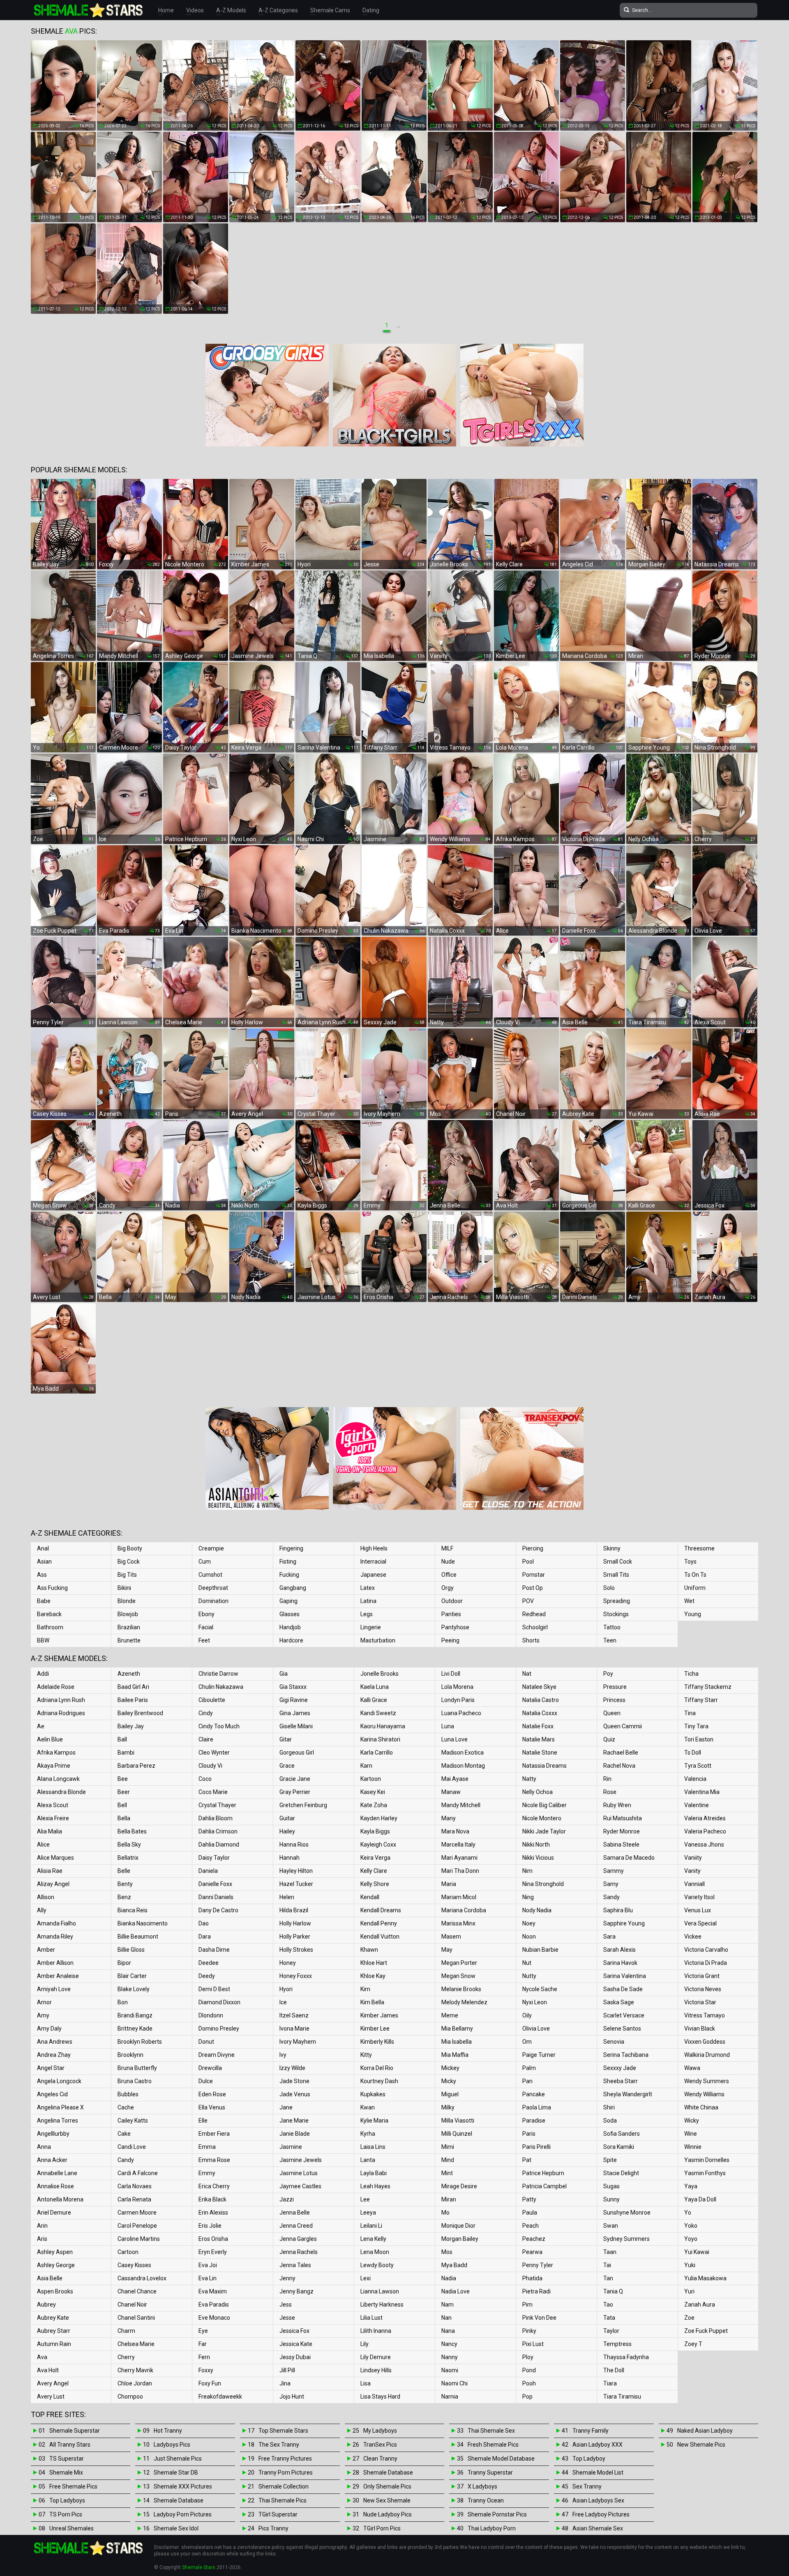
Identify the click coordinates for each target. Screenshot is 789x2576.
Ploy (528, 2357)
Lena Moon (375, 2252)
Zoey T (693, 2344)
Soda (610, 2121)
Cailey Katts (133, 2121)
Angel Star (51, 2068)
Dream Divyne (217, 2055)
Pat (527, 2160)
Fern (204, 2357)
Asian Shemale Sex (598, 2528)
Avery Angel (53, 2383)
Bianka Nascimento (143, 1923)
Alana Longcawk (58, 1779)
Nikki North (536, 1845)
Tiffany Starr (701, 1700)
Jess (286, 2305)
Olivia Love (536, 2029)
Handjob (290, 1627)
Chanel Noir (132, 2305)
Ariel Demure (54, 2213)
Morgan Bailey (460, 2239)
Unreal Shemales (72, 2528)
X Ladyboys (482, 2486)
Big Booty (130, 1548)
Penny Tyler (538, 2265)
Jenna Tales (295, 2265)
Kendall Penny (379, 1923)
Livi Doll (451, 1674)
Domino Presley (219, 2029)
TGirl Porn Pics (382, 2528)
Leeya (368, 2213)
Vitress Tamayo (705, 2015)
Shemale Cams (330, 10)
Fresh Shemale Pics (493, 2445)
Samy (611, 1884)
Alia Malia (50, 1831)
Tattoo (612, 1627)
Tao (608, 2305)
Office (449, 1575)
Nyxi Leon (535, 2002)
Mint (447, 2173)
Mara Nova (455, 1831)
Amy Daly (49, 2029)
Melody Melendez (464, 2002)
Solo (609, 1588)
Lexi (366, 2278)
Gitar (286, 1739)
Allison (46, 1897)
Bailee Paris (133, 1700)
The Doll (614, 2370)
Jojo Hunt (292, 2397)
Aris (42, 2239)
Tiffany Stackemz (708, 1687)
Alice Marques (55, 1858)
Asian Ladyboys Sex (598, 2500)
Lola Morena (457, 1687)
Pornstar (534, 1575)
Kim (365, 1989)
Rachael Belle (621, 1753)
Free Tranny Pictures (285, 2459)
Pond (529, 2370)
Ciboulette (212, 1700)
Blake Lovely (134, 1989)
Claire (206, 1739)
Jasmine (291, 2147)
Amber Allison (55, 1963)
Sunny (611, 2199)
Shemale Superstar (75, 2431)
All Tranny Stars (70, 2445)
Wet (689, 1601)
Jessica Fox (294, 2331)
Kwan (368, 2107)
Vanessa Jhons (704, 1845)
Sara (609, 1937)
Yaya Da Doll (700, 2199)
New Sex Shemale (387, 2500)
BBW (43, 1640)
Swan (611, 2226)
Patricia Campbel (544, 2186)
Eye (203, 2331)
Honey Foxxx (296, 1976)
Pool (528, 1562)
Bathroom (50, 1627)
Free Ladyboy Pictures (601, 2514)
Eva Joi (208, 2265)
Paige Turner (539, 2055)
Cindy (206, 1713)
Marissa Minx (458, 1923)
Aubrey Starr (54, 2331)
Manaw (451, 1792)
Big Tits (127, 1575)
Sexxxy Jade (620, 2068)
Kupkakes (373, 2094)
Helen (287, 1897)
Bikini (124, 1588)
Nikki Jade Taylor (544, 1831)
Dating (371, 10)
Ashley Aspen (55, 2252)
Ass (42, 1575)
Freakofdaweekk (220, 2397)
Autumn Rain (54, 2344)
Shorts (531, 1640)
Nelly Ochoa (538, 1792)
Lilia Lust (371, 2318)
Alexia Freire (53, 1818)
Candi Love (132, 2147)
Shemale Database (179, 2500)
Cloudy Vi (210, 1766)
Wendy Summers (707, 2081)
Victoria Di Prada (706, 1963)
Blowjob (128, 1614)
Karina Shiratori (380, 1739)
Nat (527, 1674)
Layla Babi (374, 2173)
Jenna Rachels (299, 2252)
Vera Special (700, 1923)
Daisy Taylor (214, 1858)
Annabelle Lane (57, 2173)
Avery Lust (51, 2397)
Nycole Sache (540, 1989)
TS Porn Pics (66, 2514)
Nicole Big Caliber (544, 1805)
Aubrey (46, 2305)
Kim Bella (372, 2002)
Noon (529, 1937)
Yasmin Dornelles (707, 2160)
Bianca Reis (133, 1910)
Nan (446, 2318)
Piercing (533, 1548)
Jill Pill (287, 2370)
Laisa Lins (373, 2147)
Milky (448, 2107)
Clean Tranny (380, 2459)
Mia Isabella (457, 2042)
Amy (43, 2015)
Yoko (691, 2226)
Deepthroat (213, 1588)
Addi (43, 1674)
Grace (287, 1766)
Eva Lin (208, 2278)
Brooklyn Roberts (140, 2042)
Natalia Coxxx (540, 1713)
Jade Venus (295, 2094)
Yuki (690, 2265)
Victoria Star (700, 2002)
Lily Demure (376, 2357)
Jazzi (287, 2199)
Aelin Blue (50, 1739)
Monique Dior (458, 2226)
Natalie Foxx (538, 1726)
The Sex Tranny (279, 2445)
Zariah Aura (700, 2305)
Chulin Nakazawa (221, 1687)
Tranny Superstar (490, 2472)
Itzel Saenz (294, 2015)
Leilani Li (371, 2226)
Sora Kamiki (619, 2147)
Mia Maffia (455, 2055)
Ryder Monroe (622, 1831)
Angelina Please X (60, 2107)
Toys (690, 1562)
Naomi (450, 2370)
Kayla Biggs (375, 1831)
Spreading (617, 1601)
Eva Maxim (213, 2291)
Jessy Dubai (295, 2357)
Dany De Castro (218, 1910)
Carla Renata (134, 2199)
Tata (609, 2318)
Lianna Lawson (380, 2291)
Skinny (612, 1548)
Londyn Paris (458, 1700)
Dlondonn (211, 2015)
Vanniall (694, 1884)
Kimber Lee (375, 2029)
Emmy (207, 2173)
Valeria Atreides (705, 1818)
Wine (691, 2134)
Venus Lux (698, 1910)
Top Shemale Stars (283, 2431)
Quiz (609, 1739)
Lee (365, 2199)
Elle (203, 2121)
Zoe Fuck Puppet (706, 2331)
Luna (448, 1726)
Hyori (286, 1989)
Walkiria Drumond (707, 2055)
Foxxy (206, 2370)
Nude (448, 1562)
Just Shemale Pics (178, 2459)
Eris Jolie (210, 2226)
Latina (368, 1601)
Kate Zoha (374, 1805)
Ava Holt (48, 2370)
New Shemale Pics (701, 2445)
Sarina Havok (620, 1963)
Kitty (366, 2055)
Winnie (693, 2147)
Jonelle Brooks (380, 1674)
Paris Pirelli (536, 2147)
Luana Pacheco (461, 1713)
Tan (608, 2278)
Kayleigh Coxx (378, 1845)
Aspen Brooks (55, 2291)
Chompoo (130, 2397)
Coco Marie (213, 1792)
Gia (284, 1674)
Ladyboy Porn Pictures (183, 2514)
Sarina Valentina (625, 1976)
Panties (451, 1614)
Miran (449, 2199)
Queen (612, 1713)
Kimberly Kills (377, 2042)
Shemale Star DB (176, 2472)
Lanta (368, 2160)
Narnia (450, 2397)
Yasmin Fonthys (705, 2173)
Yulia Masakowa (705, 2278)
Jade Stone (294, 2081)
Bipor (124, 1963)
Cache (126, 2107)
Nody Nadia (537, 1910)
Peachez (534, 2239)
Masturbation (378, 1640)
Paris (529, 2134)
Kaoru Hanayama (383, 1726)
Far (203, 2344)
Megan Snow (458, 1976)
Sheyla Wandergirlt (628, 2094)
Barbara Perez (136, 1766)
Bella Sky (129, 1845)
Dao (204, 1923)
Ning (528, 1897)
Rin (607, 1779)
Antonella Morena (60, 2199)
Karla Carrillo (377, 1753)
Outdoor (452, 1601)
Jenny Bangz (296, 2291)
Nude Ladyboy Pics (388, 2514)
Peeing (450, 1640)
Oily (527, 2015)
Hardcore (291, 1640)
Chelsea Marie (136, 2344)
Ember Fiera (214, 2134)
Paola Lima (537, 2107)
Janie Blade (295, 2134)
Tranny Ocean (486, 2500)
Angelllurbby (53, 2134)
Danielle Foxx (215, 1884)
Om (527, 2042)
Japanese (373, 1575)
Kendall (370, 1897)
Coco (205, 1779)
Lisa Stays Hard (380, 2397)
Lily (365, 2344)
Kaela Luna (375, 1687)
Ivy (283, 2055)
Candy (126, 2160)
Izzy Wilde (292, 2068)
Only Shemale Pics (387, 2486)
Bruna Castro (135, 2081)
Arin (42, 2226)
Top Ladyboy (589, 2459)
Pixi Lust (533, 2344)
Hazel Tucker (296, 1884)
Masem (451, 1937)
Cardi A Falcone (138, 2173)
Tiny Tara (696, 1726)
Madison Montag (463, 1766)
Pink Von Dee (539, 2318)
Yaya (691, 2186)
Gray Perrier (295, 1792)
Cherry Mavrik (135, 2370)
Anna (44, 2147)
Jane (286, 2107)
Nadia (449, 2278)
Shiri (609, 2107)
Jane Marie (294, 2121)
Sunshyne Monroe (627, 2213)
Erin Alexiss (213, 2213)
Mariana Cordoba (464, 1910)
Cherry (126, 2357)
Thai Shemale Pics (283, 2500)
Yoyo (691, 2239)
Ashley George (56, 2265)
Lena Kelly (373, 2239)
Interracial (373, 1562)
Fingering (291, 1548)
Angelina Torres (58, 2121)
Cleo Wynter (214, 1753)
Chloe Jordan (135, 2383)
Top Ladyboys (67, 2500)
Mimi (448, 2147)
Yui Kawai (697, 2252)
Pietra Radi (536, 2291)
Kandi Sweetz (378, 1713)
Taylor (611, 2331)
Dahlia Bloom (216, 1818)
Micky (449, 2081)
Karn (366, 1766)
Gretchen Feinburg (303, 1805)
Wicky (692, 2121)
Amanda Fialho (57, 1923)
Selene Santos (622, 2029)
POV (528, 1601)
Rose (610, 1792)
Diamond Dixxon (219, 2002)
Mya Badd (454, 2265)
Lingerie (371, 1627)
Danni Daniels (216, 1897)
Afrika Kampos (56, 1753)
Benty (125, 1884)
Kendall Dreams (381, 1910)
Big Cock (129, 1562)
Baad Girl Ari (133, 1687)
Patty (529, 2199)
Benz (124, 1897)
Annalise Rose (55, 2186)
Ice (283, 2002)
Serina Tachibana (626, 2055)
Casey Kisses (134, 2265)
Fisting (288, 1562)
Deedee (209, 1963)
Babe (44, 1601)
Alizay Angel (53, 1884)
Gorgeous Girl (297, 1753)
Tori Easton (699, 1739)
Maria (449, 1884)
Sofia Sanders (622, 2134)
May (447, 1950)
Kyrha (368, 2134)
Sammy (614, 1871)
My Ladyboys (380, 2431)
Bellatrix (128, 1858)
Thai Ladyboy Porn (492, 2528)
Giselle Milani (296, 1726)
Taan (610, 2252)
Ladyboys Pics (172, 2445)
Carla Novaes (135, 2186)
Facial (206, 1627)
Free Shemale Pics (73, 2486)
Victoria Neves (703, 1989)
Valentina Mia (702, 1792)
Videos (195, 10)
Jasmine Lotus (299, 2173)
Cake (124, 2134)
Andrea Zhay (54, 2055)
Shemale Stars (199, 2567)
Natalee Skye (539, 1687)
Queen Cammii (623, 1726)
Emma (207, 2147)
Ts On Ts (695, 1575)
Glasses (290, 1614)
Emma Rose (214, 2160)
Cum (205, 1562)
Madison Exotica (463, 1753)
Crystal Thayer (217, 1805)
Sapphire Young (624, 1923)
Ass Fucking (52, 1588)
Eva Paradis (214, 2305)
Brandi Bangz (135, 2015)
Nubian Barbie (540, 1950)
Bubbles (128, 2094)
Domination (213, 1601)
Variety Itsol (699, 1897)
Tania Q (613, 2291)
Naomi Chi (454, 2383)
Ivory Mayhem (298, 2042)
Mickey (450, 2068)
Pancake (534, 2094)
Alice (43, 1845)
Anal (43, 1548)
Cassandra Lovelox (142, 2278)
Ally (42, 1910)
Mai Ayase (455, 1779)
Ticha (691, 1674)
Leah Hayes (375, 2186)
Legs (367, 1614)
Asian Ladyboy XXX (598, 2445)
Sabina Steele (621, 1845)
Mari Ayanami (459, 1858)
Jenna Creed (296, 2226)
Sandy (611, 1897)
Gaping (288, 1601)
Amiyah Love (54, 1989)
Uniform (695, 1588)
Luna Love (454, 1739)
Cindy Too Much (219, 1726)
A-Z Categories (278, 10)
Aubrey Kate (53, 2318)
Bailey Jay (131, 1726)
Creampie (211, 1548)
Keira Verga (375, 1858)
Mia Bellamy (457, 2029)
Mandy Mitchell (461, 1805)
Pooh (529, 2383)
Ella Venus (212, 2107)
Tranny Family (591, 2431)
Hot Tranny (168, 2431)
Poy (608, 1674)
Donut (206, 2042)
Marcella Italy (458, 1845)
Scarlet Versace (624, 2015)
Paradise (534, 2121)
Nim (527, 1871)
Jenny (287, 2278)
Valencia (695, 1779)
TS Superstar (67, 2459)
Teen (610, 1640)
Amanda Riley (55, 1937)
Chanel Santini (136, 2318)
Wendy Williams (704, 2094)
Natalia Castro (541, 1700)
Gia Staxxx (293, 1687)
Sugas (611, 2186)
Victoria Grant (702, 1976)
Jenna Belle (295, 2213)
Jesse (287, 2318)
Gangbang (293, 1588)
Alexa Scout (53, 1805)
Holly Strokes (296, 1950)
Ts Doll (693, 1753)
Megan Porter (459, 1963)
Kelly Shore (375, 1884)
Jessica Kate (296, 2344)
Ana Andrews (55, 2042)
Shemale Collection (284, 2486)
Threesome (699, 1548)
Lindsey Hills (376, 2370)
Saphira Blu (618, 1910)
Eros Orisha (213, 2239)
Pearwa (532, 2252)
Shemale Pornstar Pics (497, 2514)
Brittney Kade (135, 2029)
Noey (529, 1923)
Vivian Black (700, 2029)
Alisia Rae (50, 1871)
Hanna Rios (294, 1845)
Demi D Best (214, 1989)
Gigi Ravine (294, 1700)
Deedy (207, 1976)
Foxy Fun (210, 2383)
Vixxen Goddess (705, 2042)
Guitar (287, 1818)
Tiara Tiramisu (622, 2397)
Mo (445, 2213)
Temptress (617, 2344)
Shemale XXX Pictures (183, 2486)
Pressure (615, 1687)
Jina (285, 2383)
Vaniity (693, 1858)
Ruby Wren (617, 1805)
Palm (529, 2068)
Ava (42, 2357)
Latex (368, 1588)
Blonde (127, 1601)
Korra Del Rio (377, 2068)
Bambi (126, 1753)
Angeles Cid (52, 2094)
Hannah (290, 1858)
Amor (44, 2002)
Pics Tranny (273, 2528)
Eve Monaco (214, 2318)
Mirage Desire (459, 2186)
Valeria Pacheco (705, 1831)
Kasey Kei (373, 1792)
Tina (690, 1713)
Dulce (206, 2081)
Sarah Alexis (619, 1950)
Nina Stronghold (543, 1884)
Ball (122, 1739)
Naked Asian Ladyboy (705, 2431)
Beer (124, 1792)
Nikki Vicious (538, 1858)
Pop (527, 2397)
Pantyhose (455, 1627)
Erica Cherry (214, 2186)
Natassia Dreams (544, 1766)
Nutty (529, 1976)
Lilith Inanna (376, 2331)
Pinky (529, 2331)
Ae (41, 1726)
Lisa (366, 2383)
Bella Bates (132, 1831)
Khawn (369, 1950)
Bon (123, 2002)
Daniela (208, 1871)
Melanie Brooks (461, 1989)
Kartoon (371, 1779)
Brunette (129, 1640)
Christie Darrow (218, 1674)
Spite (610, 2160)
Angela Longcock (59, 2081)
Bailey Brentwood (140, 1713)
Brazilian (129, 1627)
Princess (614, 1700)
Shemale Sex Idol (176, 2528)
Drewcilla (210, 2068)
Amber (46, 1950)
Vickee (693, 1937)
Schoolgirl (535, 1627)
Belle (124, 1871)
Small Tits (616, 1575)
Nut (527, 1963)
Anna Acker (52, 2160)
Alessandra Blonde (61, 1792)
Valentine (697, 1805)
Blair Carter (132, 1976)
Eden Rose (212, 2094)
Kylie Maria (374, 2121)
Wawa (692, 2068)
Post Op (533, 1588)
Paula (530, 2213)
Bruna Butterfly (137, 2068)
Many (449, 1818)
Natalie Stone (540, 1753)
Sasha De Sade (623, 1989)
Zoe (689, 2318)
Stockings (616, 1614)
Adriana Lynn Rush (61, 1700)
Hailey (287, 1831)
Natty (529, 1779)
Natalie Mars (539, 1739)
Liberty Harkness (382, 2305)
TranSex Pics (380, 2445)
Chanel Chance (137, 2291)
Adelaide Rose (56, 1687)
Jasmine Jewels (301, 2160)
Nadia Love (456, 2291)
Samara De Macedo (629, 1858)
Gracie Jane (295, 1779)
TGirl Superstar (278, 2514)
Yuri (689, 2291)
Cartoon (128, 2252)
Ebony (206, 1614)
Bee (123, 1779)
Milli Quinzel (457, 2134)
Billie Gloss (131, 1950)
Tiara (610, 2383)
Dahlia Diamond (219, 1845)
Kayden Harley (379, 1818)
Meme (450, 2015)
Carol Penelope (137, 2226)
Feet (204, 1640)
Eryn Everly (213, 2252)
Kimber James (379, 2015)
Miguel (450, 2094)
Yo (688, 2213)
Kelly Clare (374, 1871)
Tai (607, 2265)
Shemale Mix (66, 2472)
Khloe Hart (374, 1963)
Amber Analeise (58, 1976)
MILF (447, 1548)
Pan (527, 2081)
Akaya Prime (54, 1766)
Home (166, 10)
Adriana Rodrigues (61, 1713)
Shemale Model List (598, 2472)
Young (693, 1614)
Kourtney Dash (379, 2081)
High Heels (374, 1548)
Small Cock (618, 1562)
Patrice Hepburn (543, 2173)
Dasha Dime (214, 1950)
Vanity (692, 1871)
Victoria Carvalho (706, 1950)
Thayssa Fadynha (626, 2357)
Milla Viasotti (458, 2121)
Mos (447, 2252)
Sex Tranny (587, 2486)
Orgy (448, 1588)
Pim (527, 2305)
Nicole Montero (542, 1818)
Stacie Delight (621, 2173)
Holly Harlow (295, 1923)
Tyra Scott (698, 1766)
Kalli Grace (374, 1700)
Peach (531, 2226)
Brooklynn (130, 2055)
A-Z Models (231, 10)
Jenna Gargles (298, 2239)
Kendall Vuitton (380, 1937)
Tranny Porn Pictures (286, 2472)
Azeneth (129, 1674)
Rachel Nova (619, 1766)
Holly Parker (295, 1937)
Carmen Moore (137, 2213)
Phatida (532, 2278)
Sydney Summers (626, 2239)
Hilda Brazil (294, 1910)
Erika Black (212, 2199)
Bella (124, 1818)
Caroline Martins (139, 2239)
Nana (448, 2331)
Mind (448, 2160)
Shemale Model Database (501, 2459)
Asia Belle (50, 2278)
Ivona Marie (294, 2029)
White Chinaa (701, 2107)
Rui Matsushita (623, 1818)
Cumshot (210, 1575)
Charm (126, 2331)
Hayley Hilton (296, 1871)
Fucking (289, 1575)
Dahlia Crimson (218, 1831)
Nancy (449, 2344)
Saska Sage (619, 2002)
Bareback (49, 1614)
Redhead (534, 1614)
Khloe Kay (373, 1976)
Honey (288, 1963)
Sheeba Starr (621, 2081)
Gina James (295, 1713)
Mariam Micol (459, 1897)
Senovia (614, 2042)
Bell (122, 1805)
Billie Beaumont (138, 1937)
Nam (448, 2305)
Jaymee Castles (300, 2186)
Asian (44, 1562)
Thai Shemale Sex (491, 2431)
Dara (205, 1937)
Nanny (450, 2357)
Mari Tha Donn (460, 1871)
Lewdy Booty (377, 2265)
